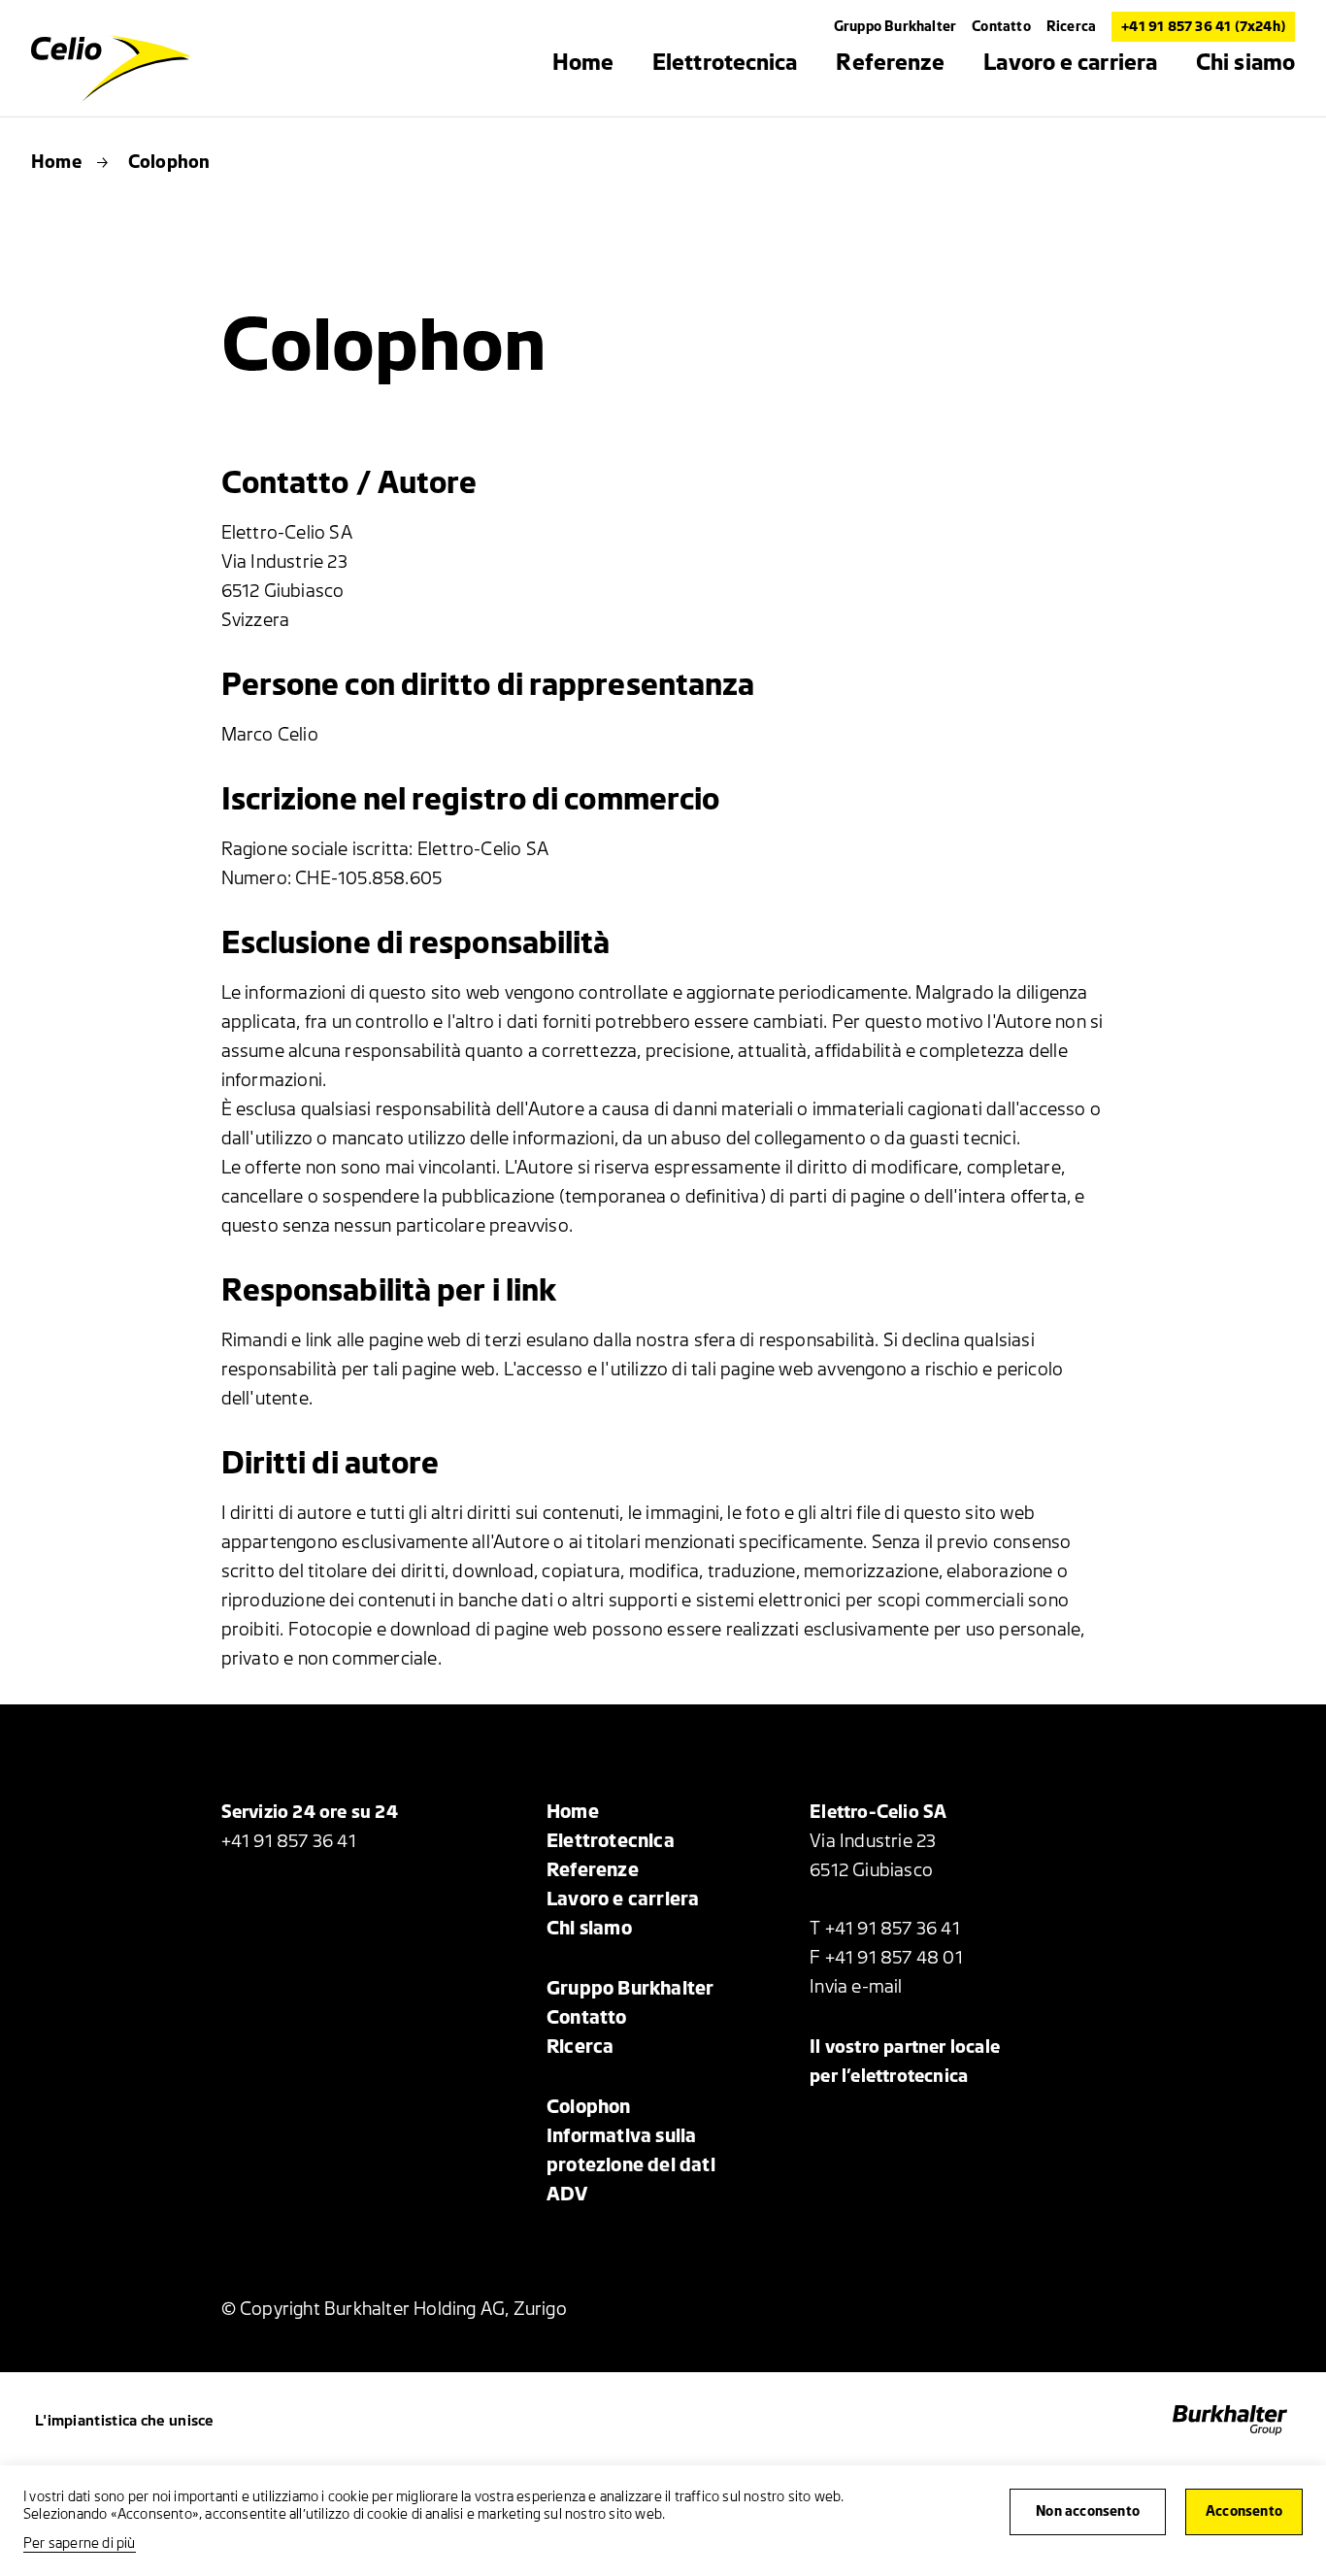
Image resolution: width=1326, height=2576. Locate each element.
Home (56, 162)
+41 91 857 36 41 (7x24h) (1203, 27)
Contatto (1001, 27)
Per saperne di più (80, 2543)
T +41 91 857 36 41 (885, 1929)
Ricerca (1071, 27)
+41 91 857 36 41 (289, 1841)
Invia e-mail (856, 1987)
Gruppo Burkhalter (895, 27)
